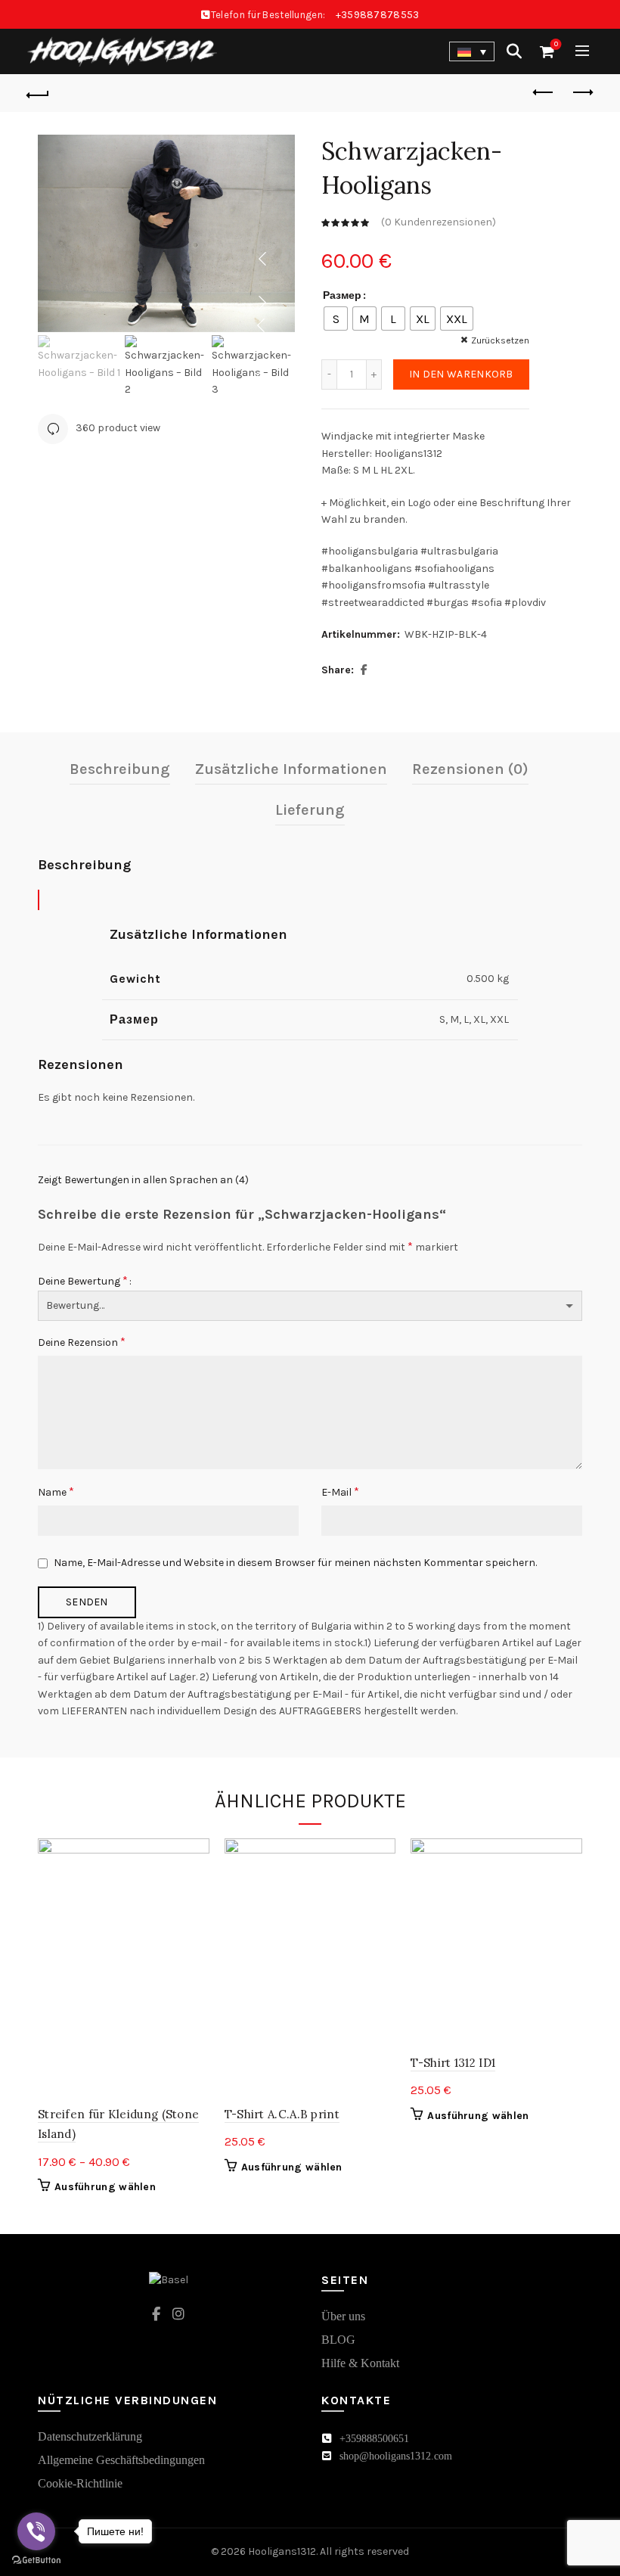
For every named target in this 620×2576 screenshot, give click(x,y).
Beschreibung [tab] (120, 769)
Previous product (544, 93)
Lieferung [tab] (310, 810)
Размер (342, 295)
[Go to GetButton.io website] (36, 2560)
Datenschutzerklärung (90, 2436)
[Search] (514, 51)
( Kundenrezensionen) (439, 222)
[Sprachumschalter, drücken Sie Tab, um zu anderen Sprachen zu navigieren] (472, 51)
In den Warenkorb (461, 374)
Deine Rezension (82, 1342)
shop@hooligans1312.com (396, 2456)
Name (56, 1492)
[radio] (336, 319)
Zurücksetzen (500, 340)
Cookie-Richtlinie (80, 2483)
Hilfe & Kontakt (360, 2363)
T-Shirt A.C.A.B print (282, 2114)
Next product (582, 93)
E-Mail (340, 1492)
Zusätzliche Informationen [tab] (291, 769)
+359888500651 (374, 2439)
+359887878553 (378, 15)
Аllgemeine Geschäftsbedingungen (121, 2460)
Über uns (343, 2316)
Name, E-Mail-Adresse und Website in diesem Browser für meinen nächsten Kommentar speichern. (295, 1563)
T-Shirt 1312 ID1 (453, 2063)
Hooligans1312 (282, 2551)
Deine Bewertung (83, 1280)
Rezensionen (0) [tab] (470, 769)
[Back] (39, 93)
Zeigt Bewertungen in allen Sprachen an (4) (143, 1180)
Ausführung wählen (105, 2187)
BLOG (338, 2340)
